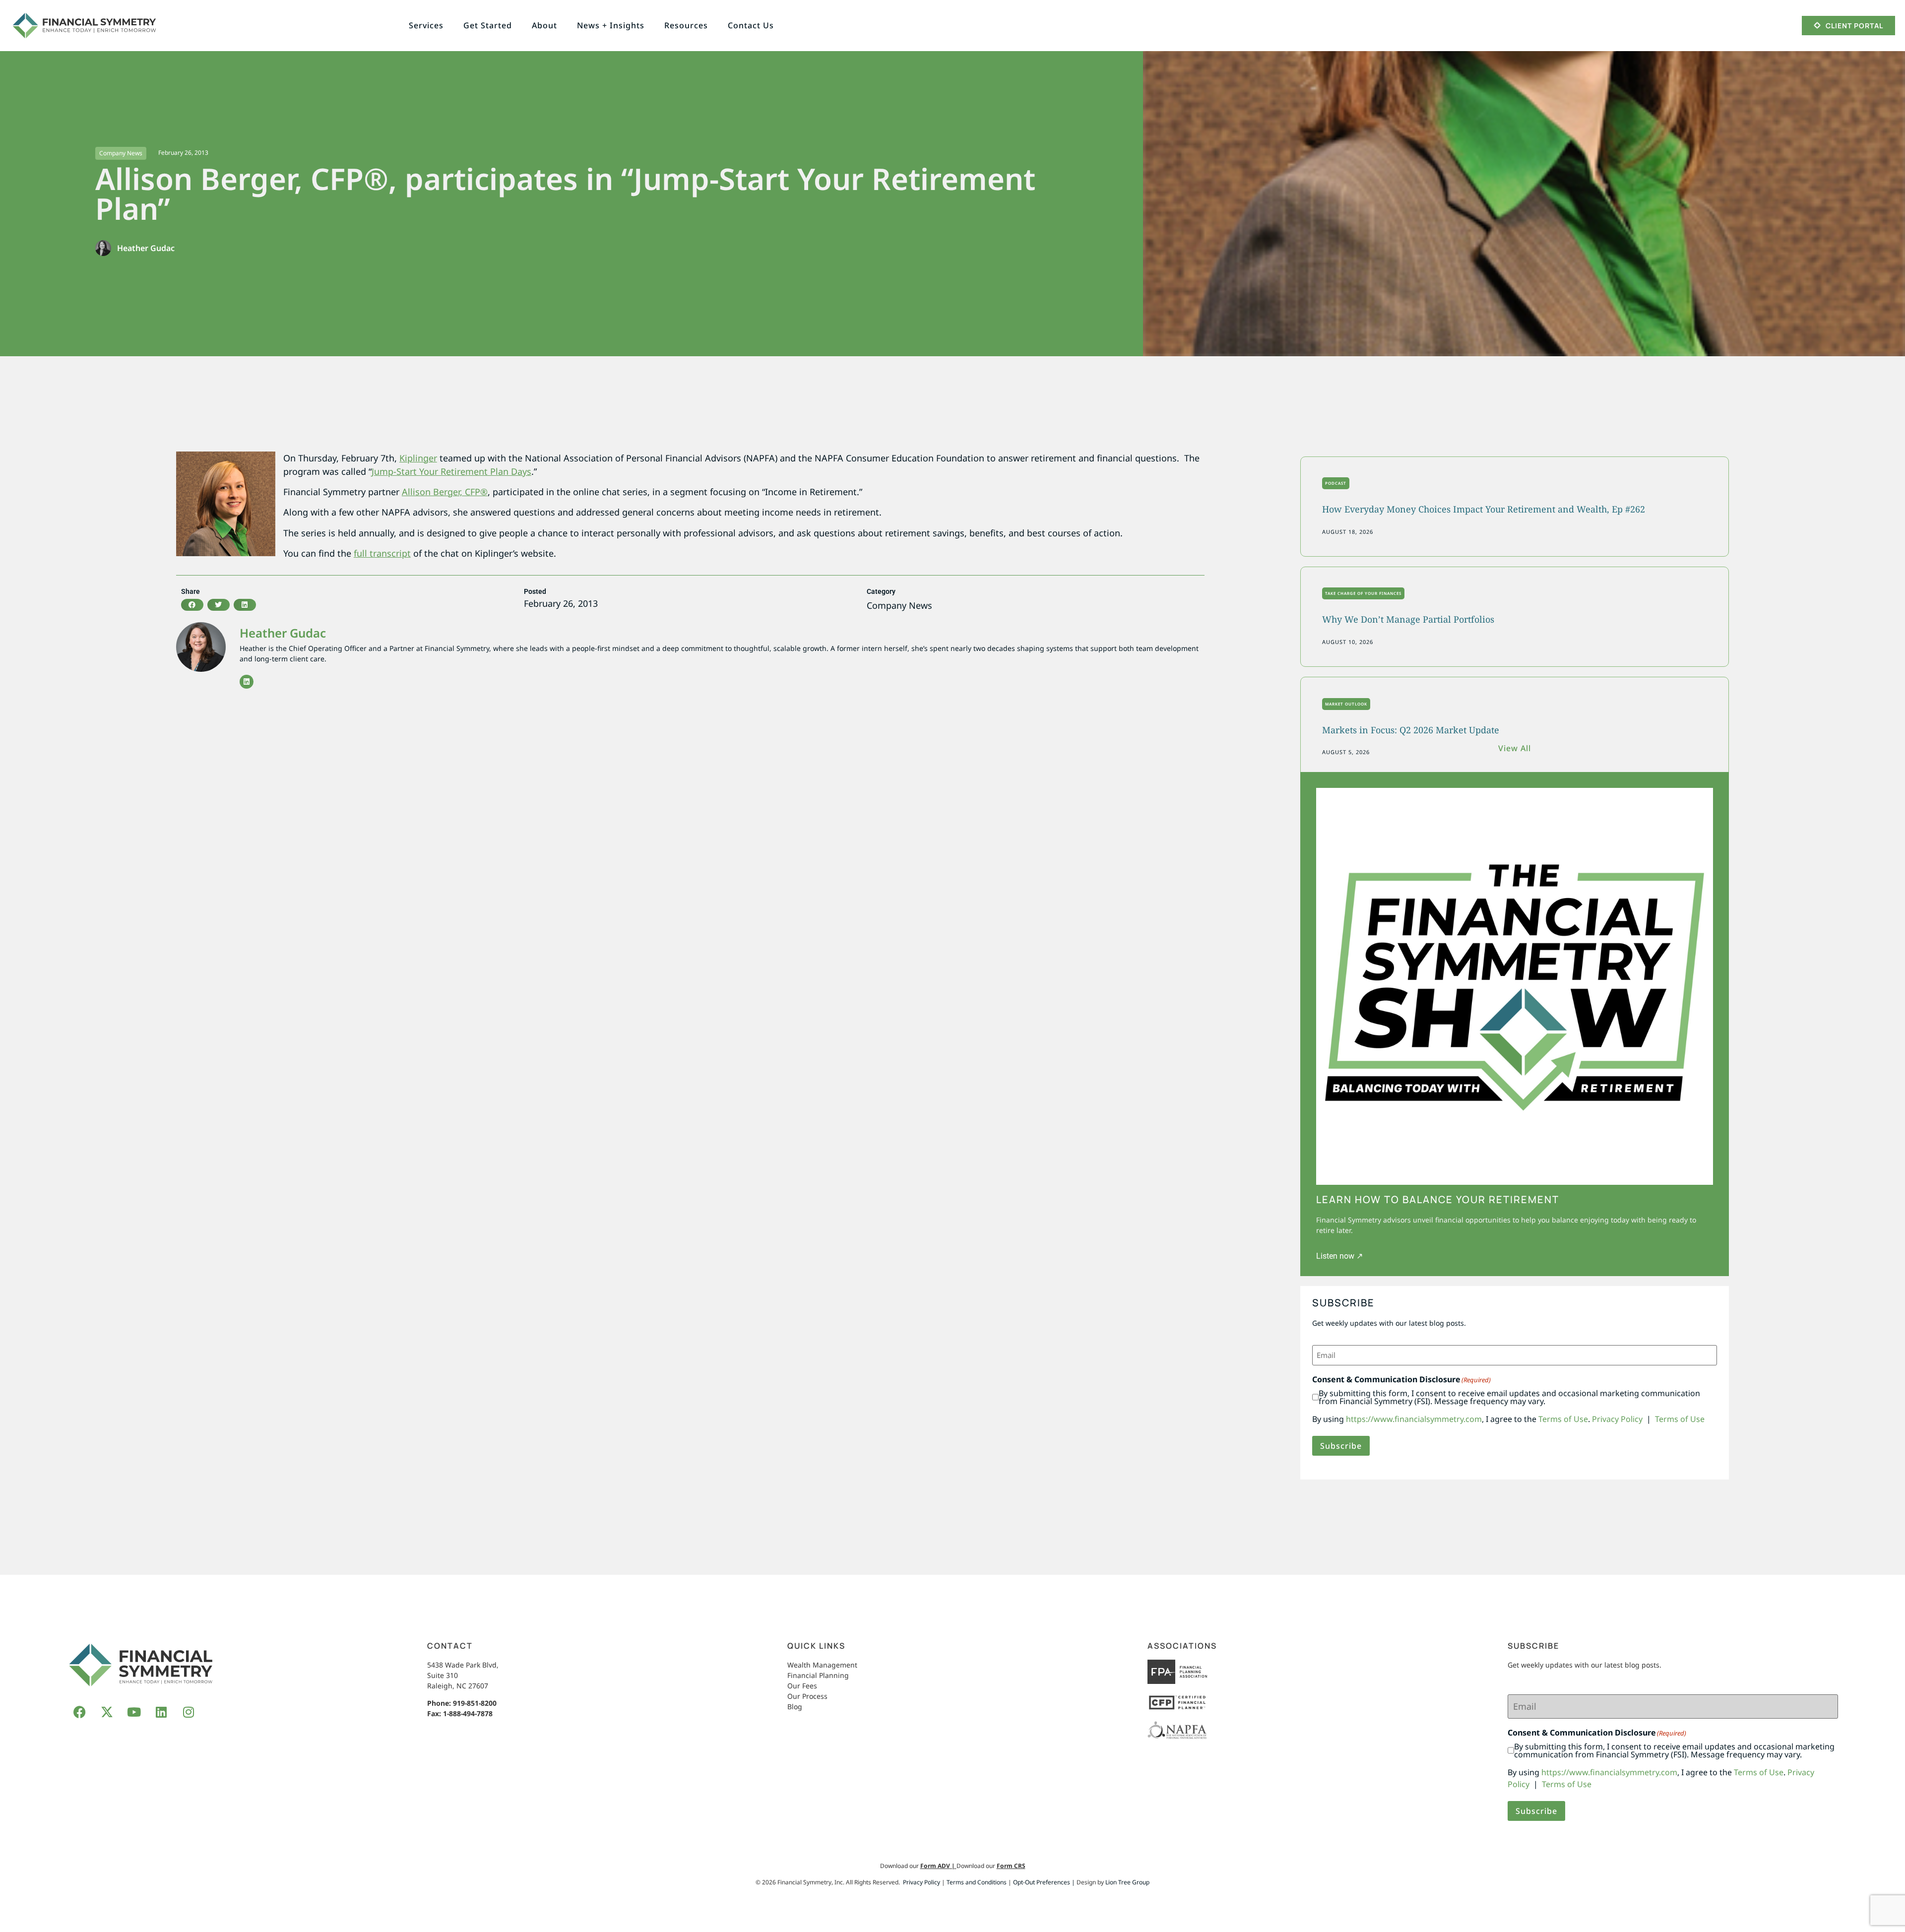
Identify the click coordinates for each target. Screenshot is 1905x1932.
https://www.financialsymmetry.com (1414, 1419)
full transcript (382, 553)
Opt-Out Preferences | (1044, 1882)
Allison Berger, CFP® (445, 492)
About (544, 25)
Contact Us (751, 25)
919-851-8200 (475, 1703)
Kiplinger (418, 458)
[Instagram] (189, 1712)
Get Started (488, 25)
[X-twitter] (107, 1712)
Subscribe (1341, 1446)
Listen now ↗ (1339, 1256)
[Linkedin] (247, 682)
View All (1515, 748)
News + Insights (611, 25)
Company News (121, 153)
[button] (192, 605)
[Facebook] (79, 1712)
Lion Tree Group (1127, 1882)
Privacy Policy (1617, 1419)
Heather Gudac (283, 633)
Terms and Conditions (977, 1882)
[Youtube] (134, 1712)
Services (426, 25)
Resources (686, 25)
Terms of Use (1563, 1419)
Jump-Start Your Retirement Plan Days (451, 471)
